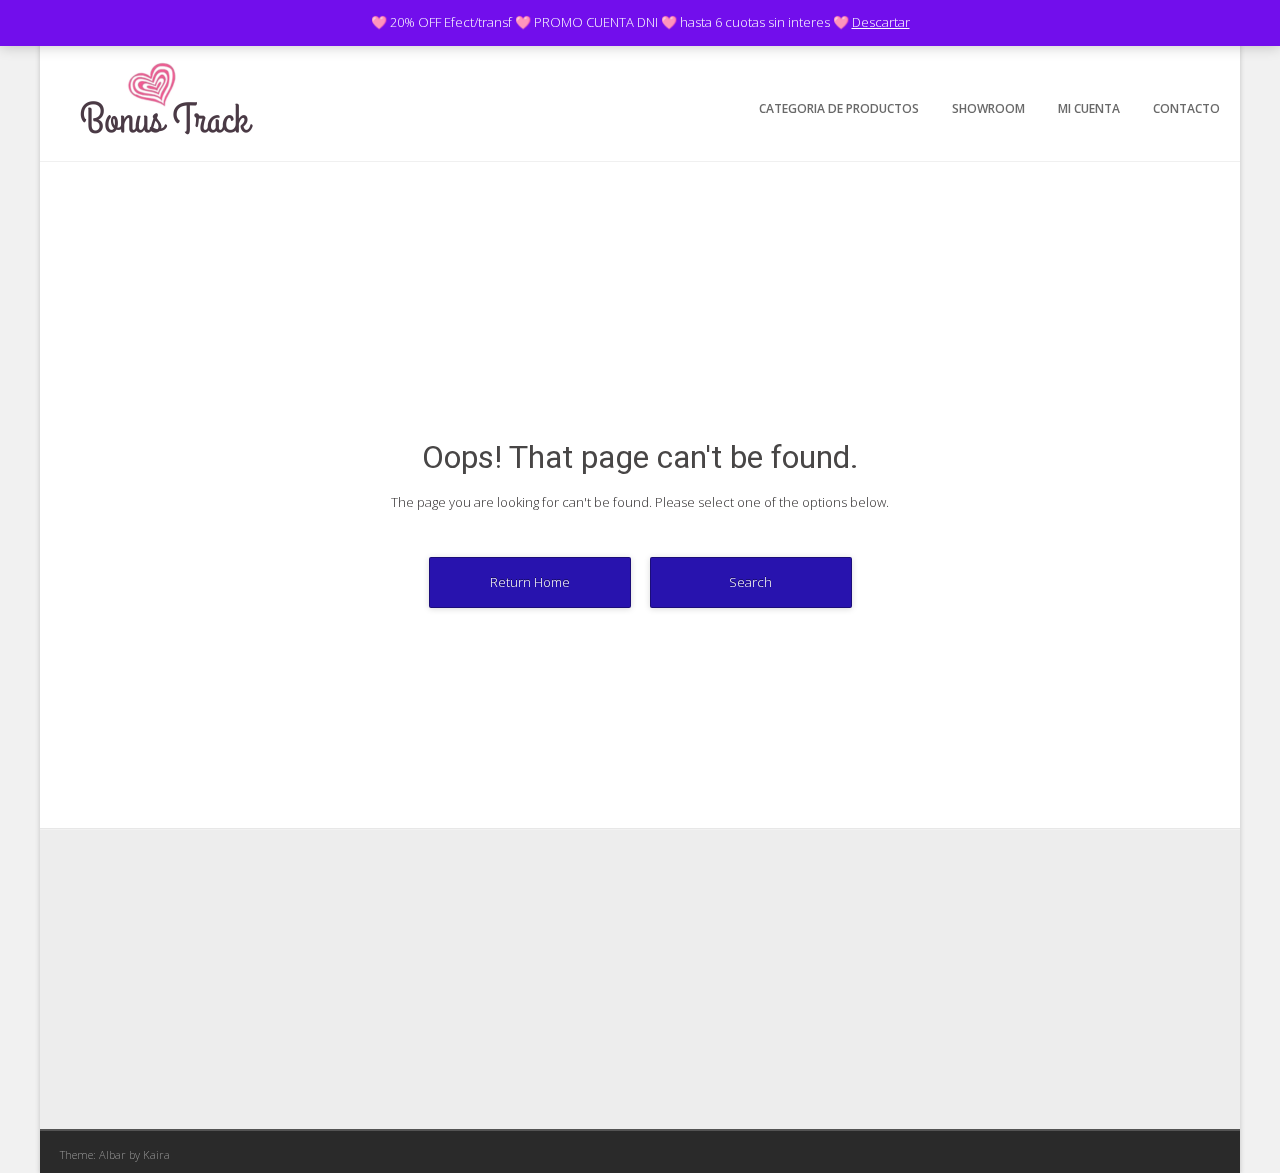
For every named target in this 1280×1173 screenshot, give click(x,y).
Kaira (156, 1154)
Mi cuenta (1089, 108)
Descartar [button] (881, 22)
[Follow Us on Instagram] (1173, 66)
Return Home (530, 582)
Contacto (1186, 108)
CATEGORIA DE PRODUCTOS (839, 108)
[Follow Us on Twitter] (1142, 66)
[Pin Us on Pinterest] (1204, 66)
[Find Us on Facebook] (1111, 66)
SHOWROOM (988, 108)
